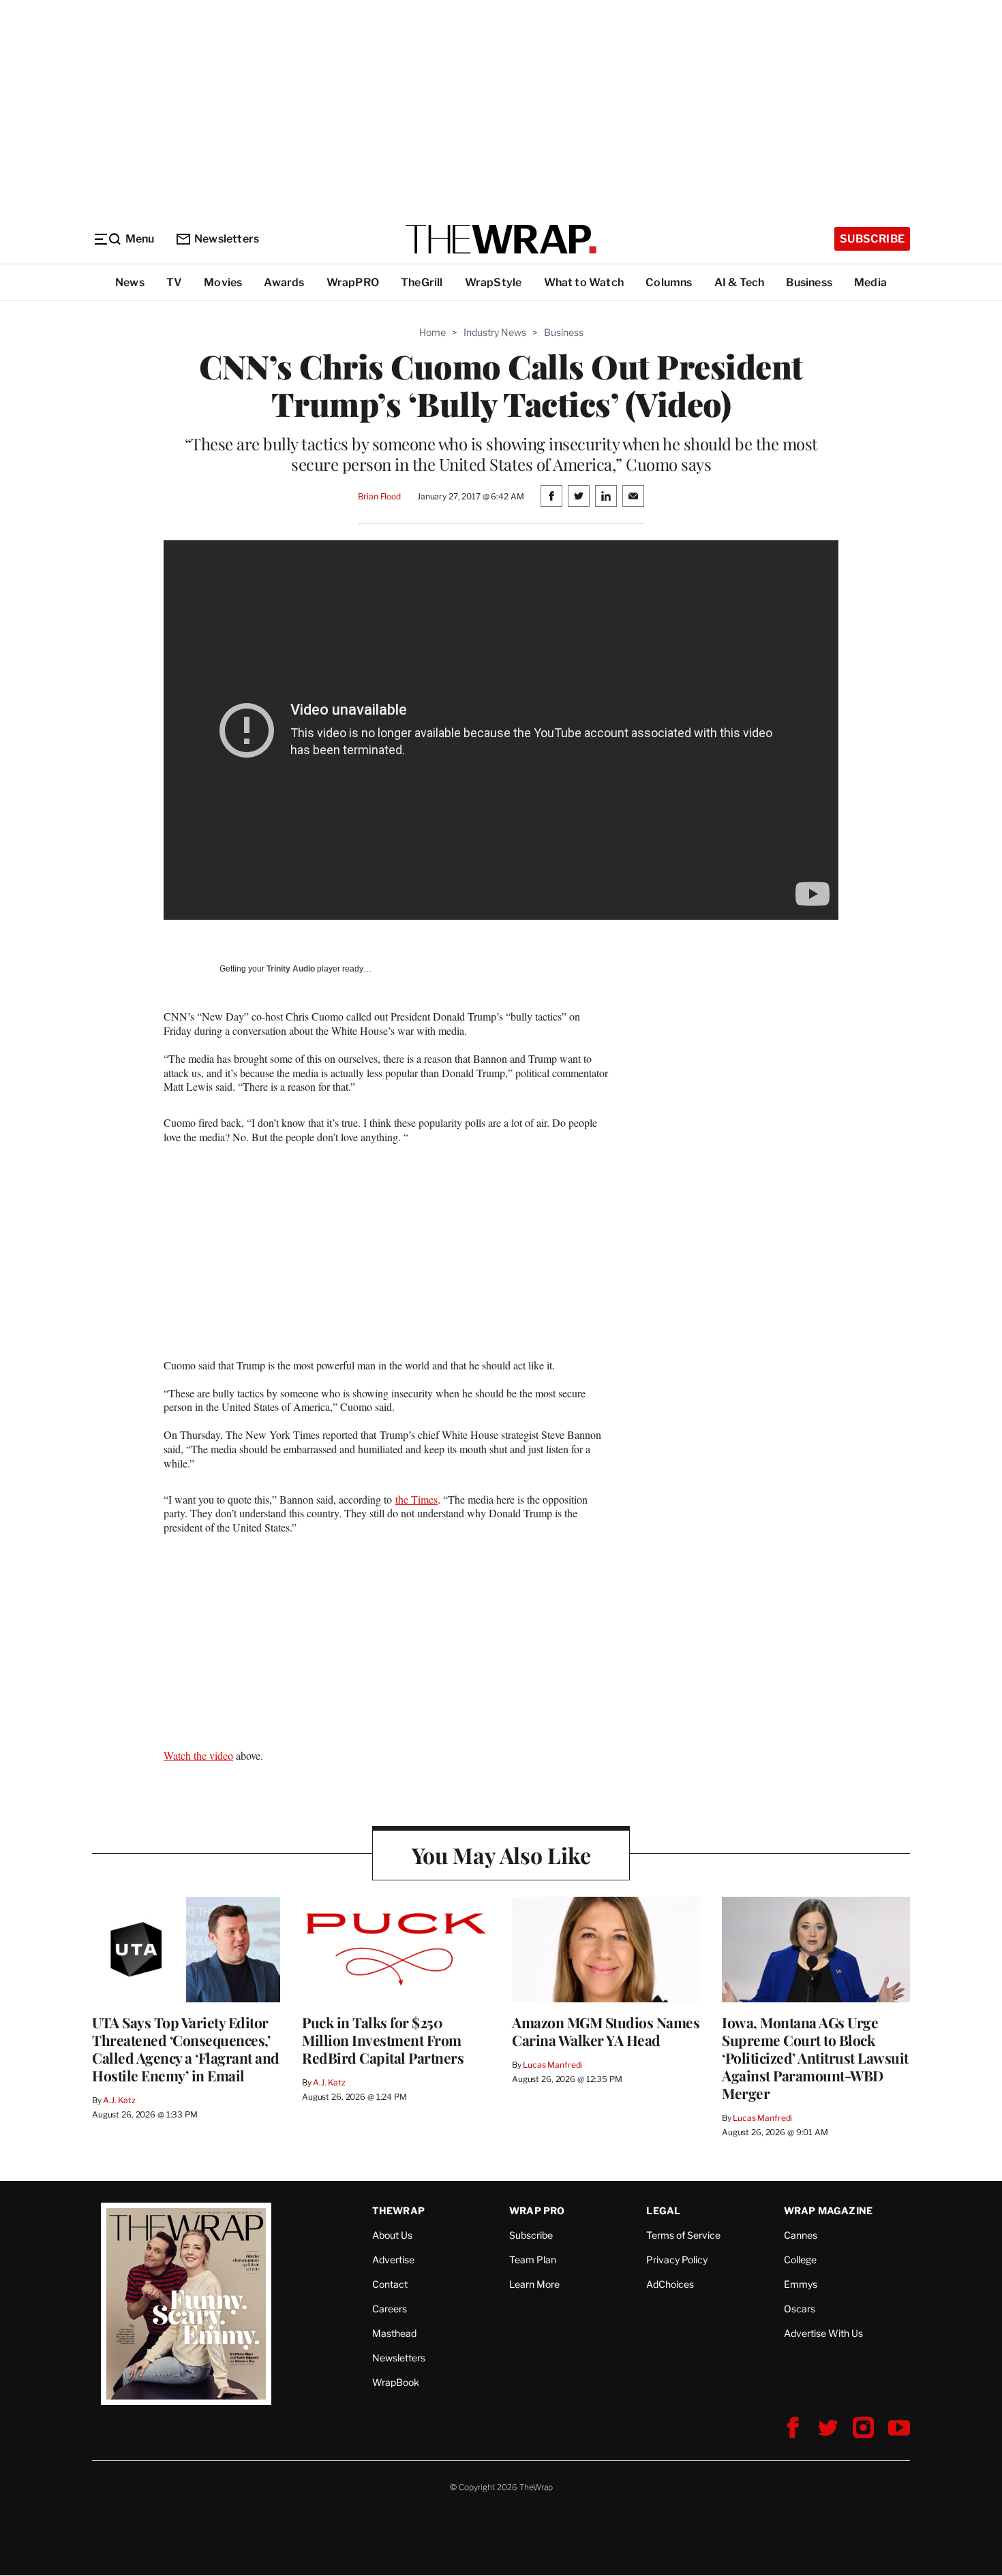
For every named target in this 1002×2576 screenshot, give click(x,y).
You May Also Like (501, 1855)
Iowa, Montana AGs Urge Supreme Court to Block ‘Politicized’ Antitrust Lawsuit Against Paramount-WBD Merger (815, 2058)
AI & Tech (740, 282)
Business (809, 282)
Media (870, 282)
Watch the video (198, 1755)
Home (432, 332)
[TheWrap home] (501, 239)
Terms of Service (683, 2235)
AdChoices (670, 2284)
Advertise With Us (823, 2333)
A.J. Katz (119, 2100)
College (800, 2260)
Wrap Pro (537, 2210)
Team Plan (533, 2260)
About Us (392, 2235)
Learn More (534, 2284)
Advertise (393, 2260)
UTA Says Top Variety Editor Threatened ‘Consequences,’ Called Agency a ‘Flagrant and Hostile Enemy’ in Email (186, 2049)
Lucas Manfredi (552, 2065)
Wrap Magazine (829, 2210)
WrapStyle (494, 282)
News (130, 282)
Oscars (800, 2309)
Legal (663, 2210)
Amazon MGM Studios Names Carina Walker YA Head (606, 2031)
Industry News (495, 332)
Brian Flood (379, 496)
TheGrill (422, 282)
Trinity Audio (291, 969)
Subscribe (872, 239)
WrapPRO (353, 282)
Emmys (801, 2284)
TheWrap (398, 2210)
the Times (416, 1499)
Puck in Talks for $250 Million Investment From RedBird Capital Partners (383, 2040)
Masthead (394, 2333)
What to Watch (584, 282)
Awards (284, 282)
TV (174, 282)
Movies (223, 282)
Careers (390, 2309)
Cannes (801, 2235)
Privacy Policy (677, 2260)
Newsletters (227, 239)
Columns (669, 282)
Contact (390, 2284)
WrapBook (396, 2382)
